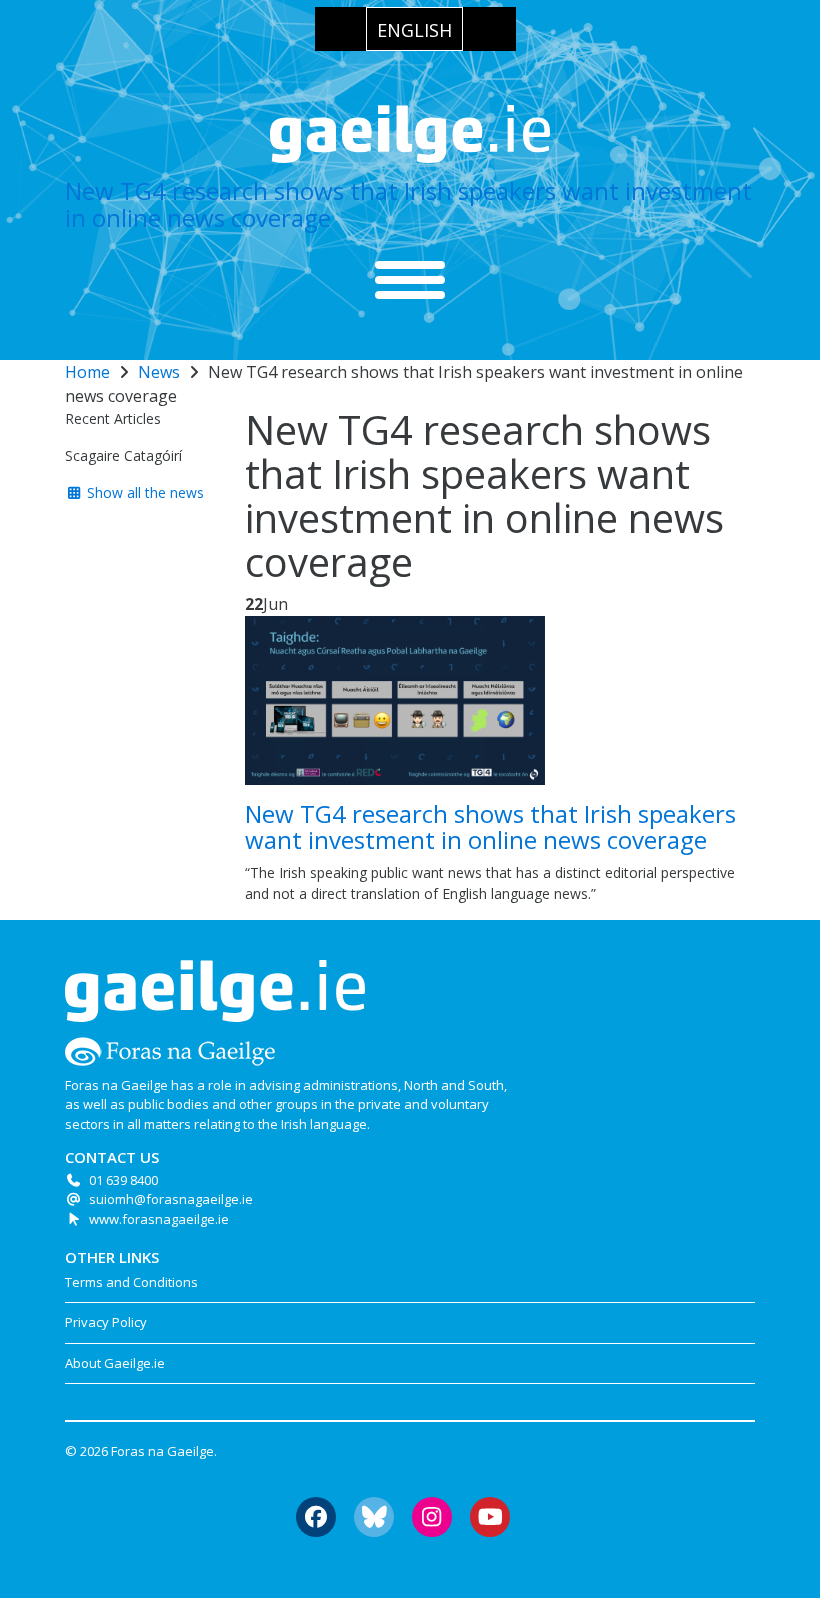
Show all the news (143, 492)
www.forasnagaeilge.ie (159, 1219)
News (159, 372)
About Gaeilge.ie (115, 1363)
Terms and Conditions (131, 1282)
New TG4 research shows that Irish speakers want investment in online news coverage (408, 203)
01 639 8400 (123, 1180)
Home (87, 372)
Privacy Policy (106, 1322)
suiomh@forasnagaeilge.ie (171, 1199)
